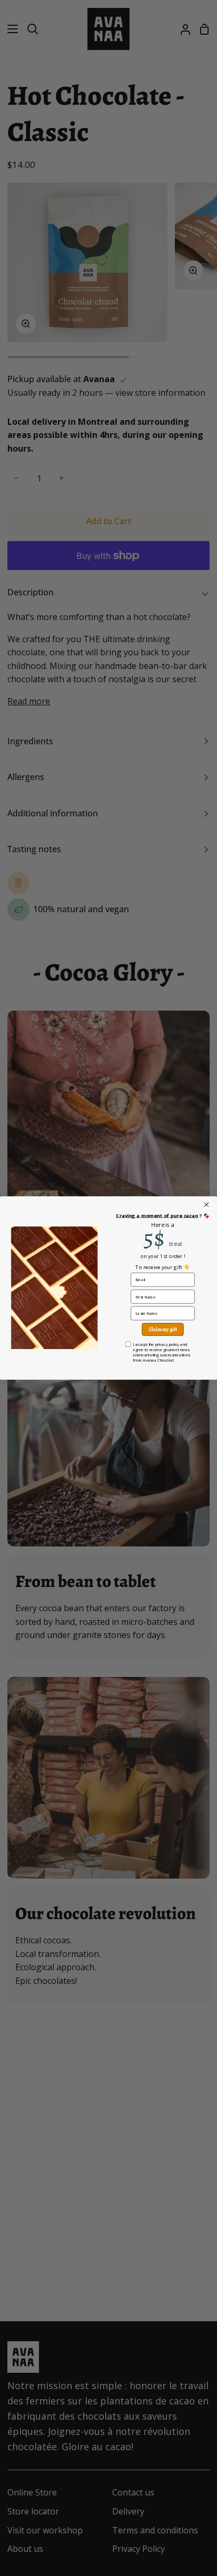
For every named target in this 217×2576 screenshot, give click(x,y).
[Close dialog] (206, 1205)
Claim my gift (163, 1329)
